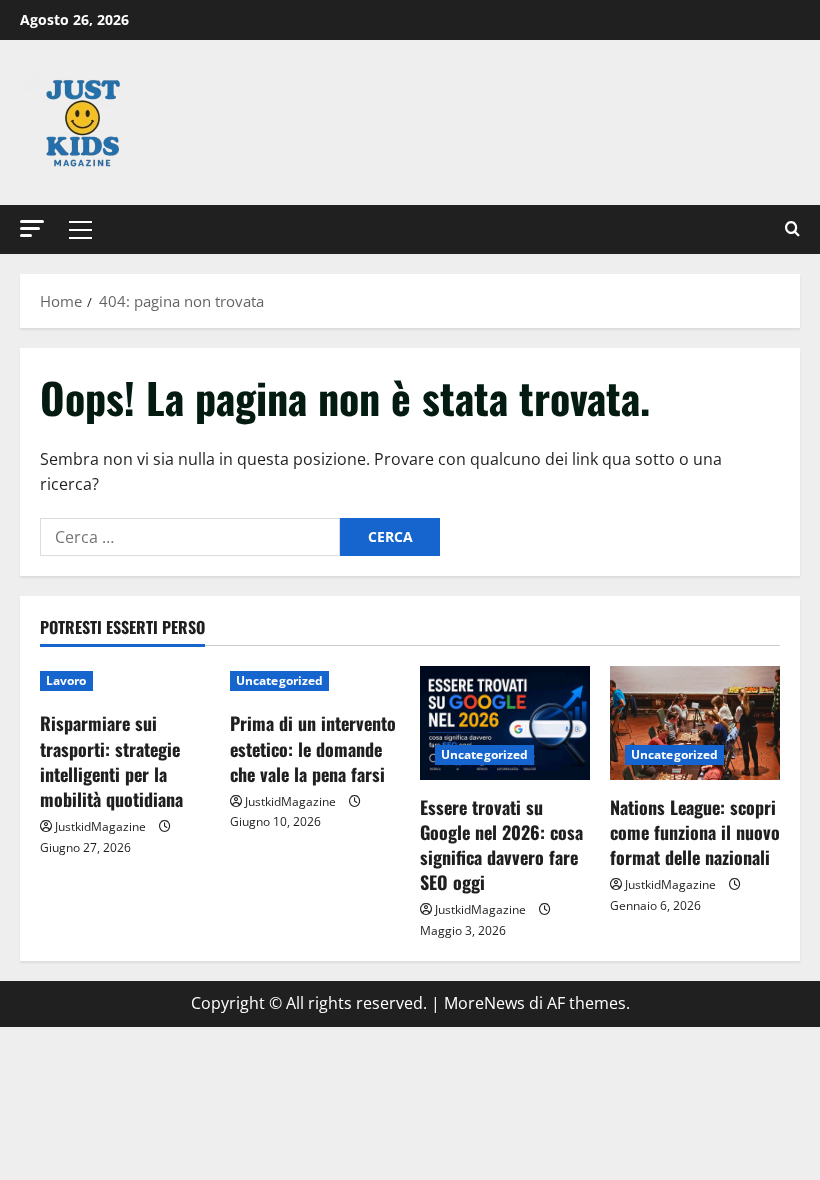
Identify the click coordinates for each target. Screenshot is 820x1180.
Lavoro (66, 680)
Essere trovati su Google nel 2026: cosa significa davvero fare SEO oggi (501, 845)
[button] (32, 228)
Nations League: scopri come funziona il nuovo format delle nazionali (695, 832)
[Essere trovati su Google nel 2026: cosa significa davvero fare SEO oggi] (505, 722)
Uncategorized (279, 680)
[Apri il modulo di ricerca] (792, 229)
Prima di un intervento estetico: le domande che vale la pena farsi (313, 748)
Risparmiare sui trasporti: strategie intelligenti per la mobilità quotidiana (111, 761)
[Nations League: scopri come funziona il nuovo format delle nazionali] (695, 722)
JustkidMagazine (100, 826)
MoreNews (484, 1003)
